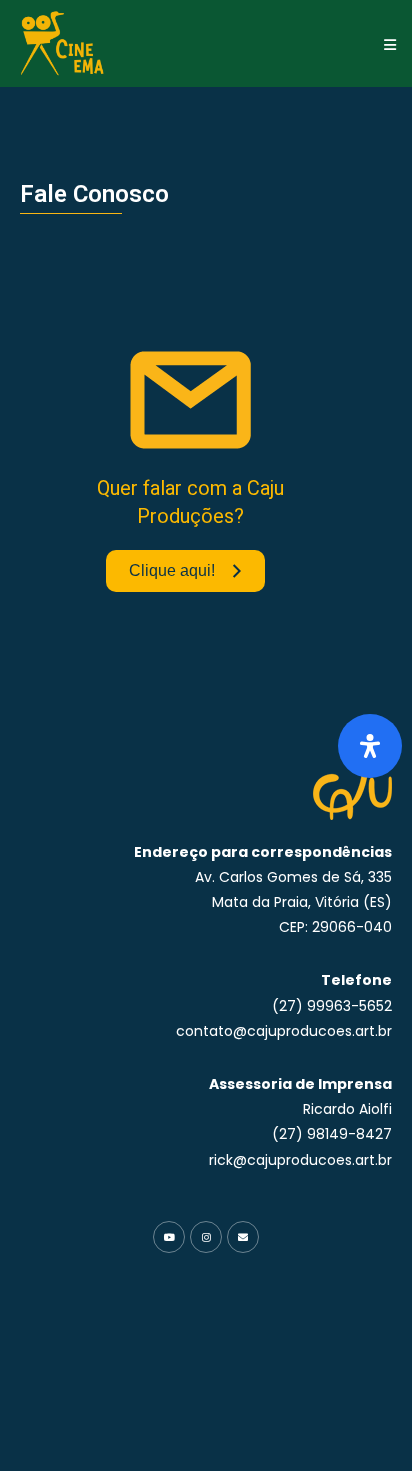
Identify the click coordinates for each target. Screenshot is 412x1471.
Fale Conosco (94, 194)
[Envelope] (243, 1237)
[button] (389, 44)
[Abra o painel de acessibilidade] (370, 746)
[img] (370, 746)
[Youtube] (169, 1237)
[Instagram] (206, 1237)
